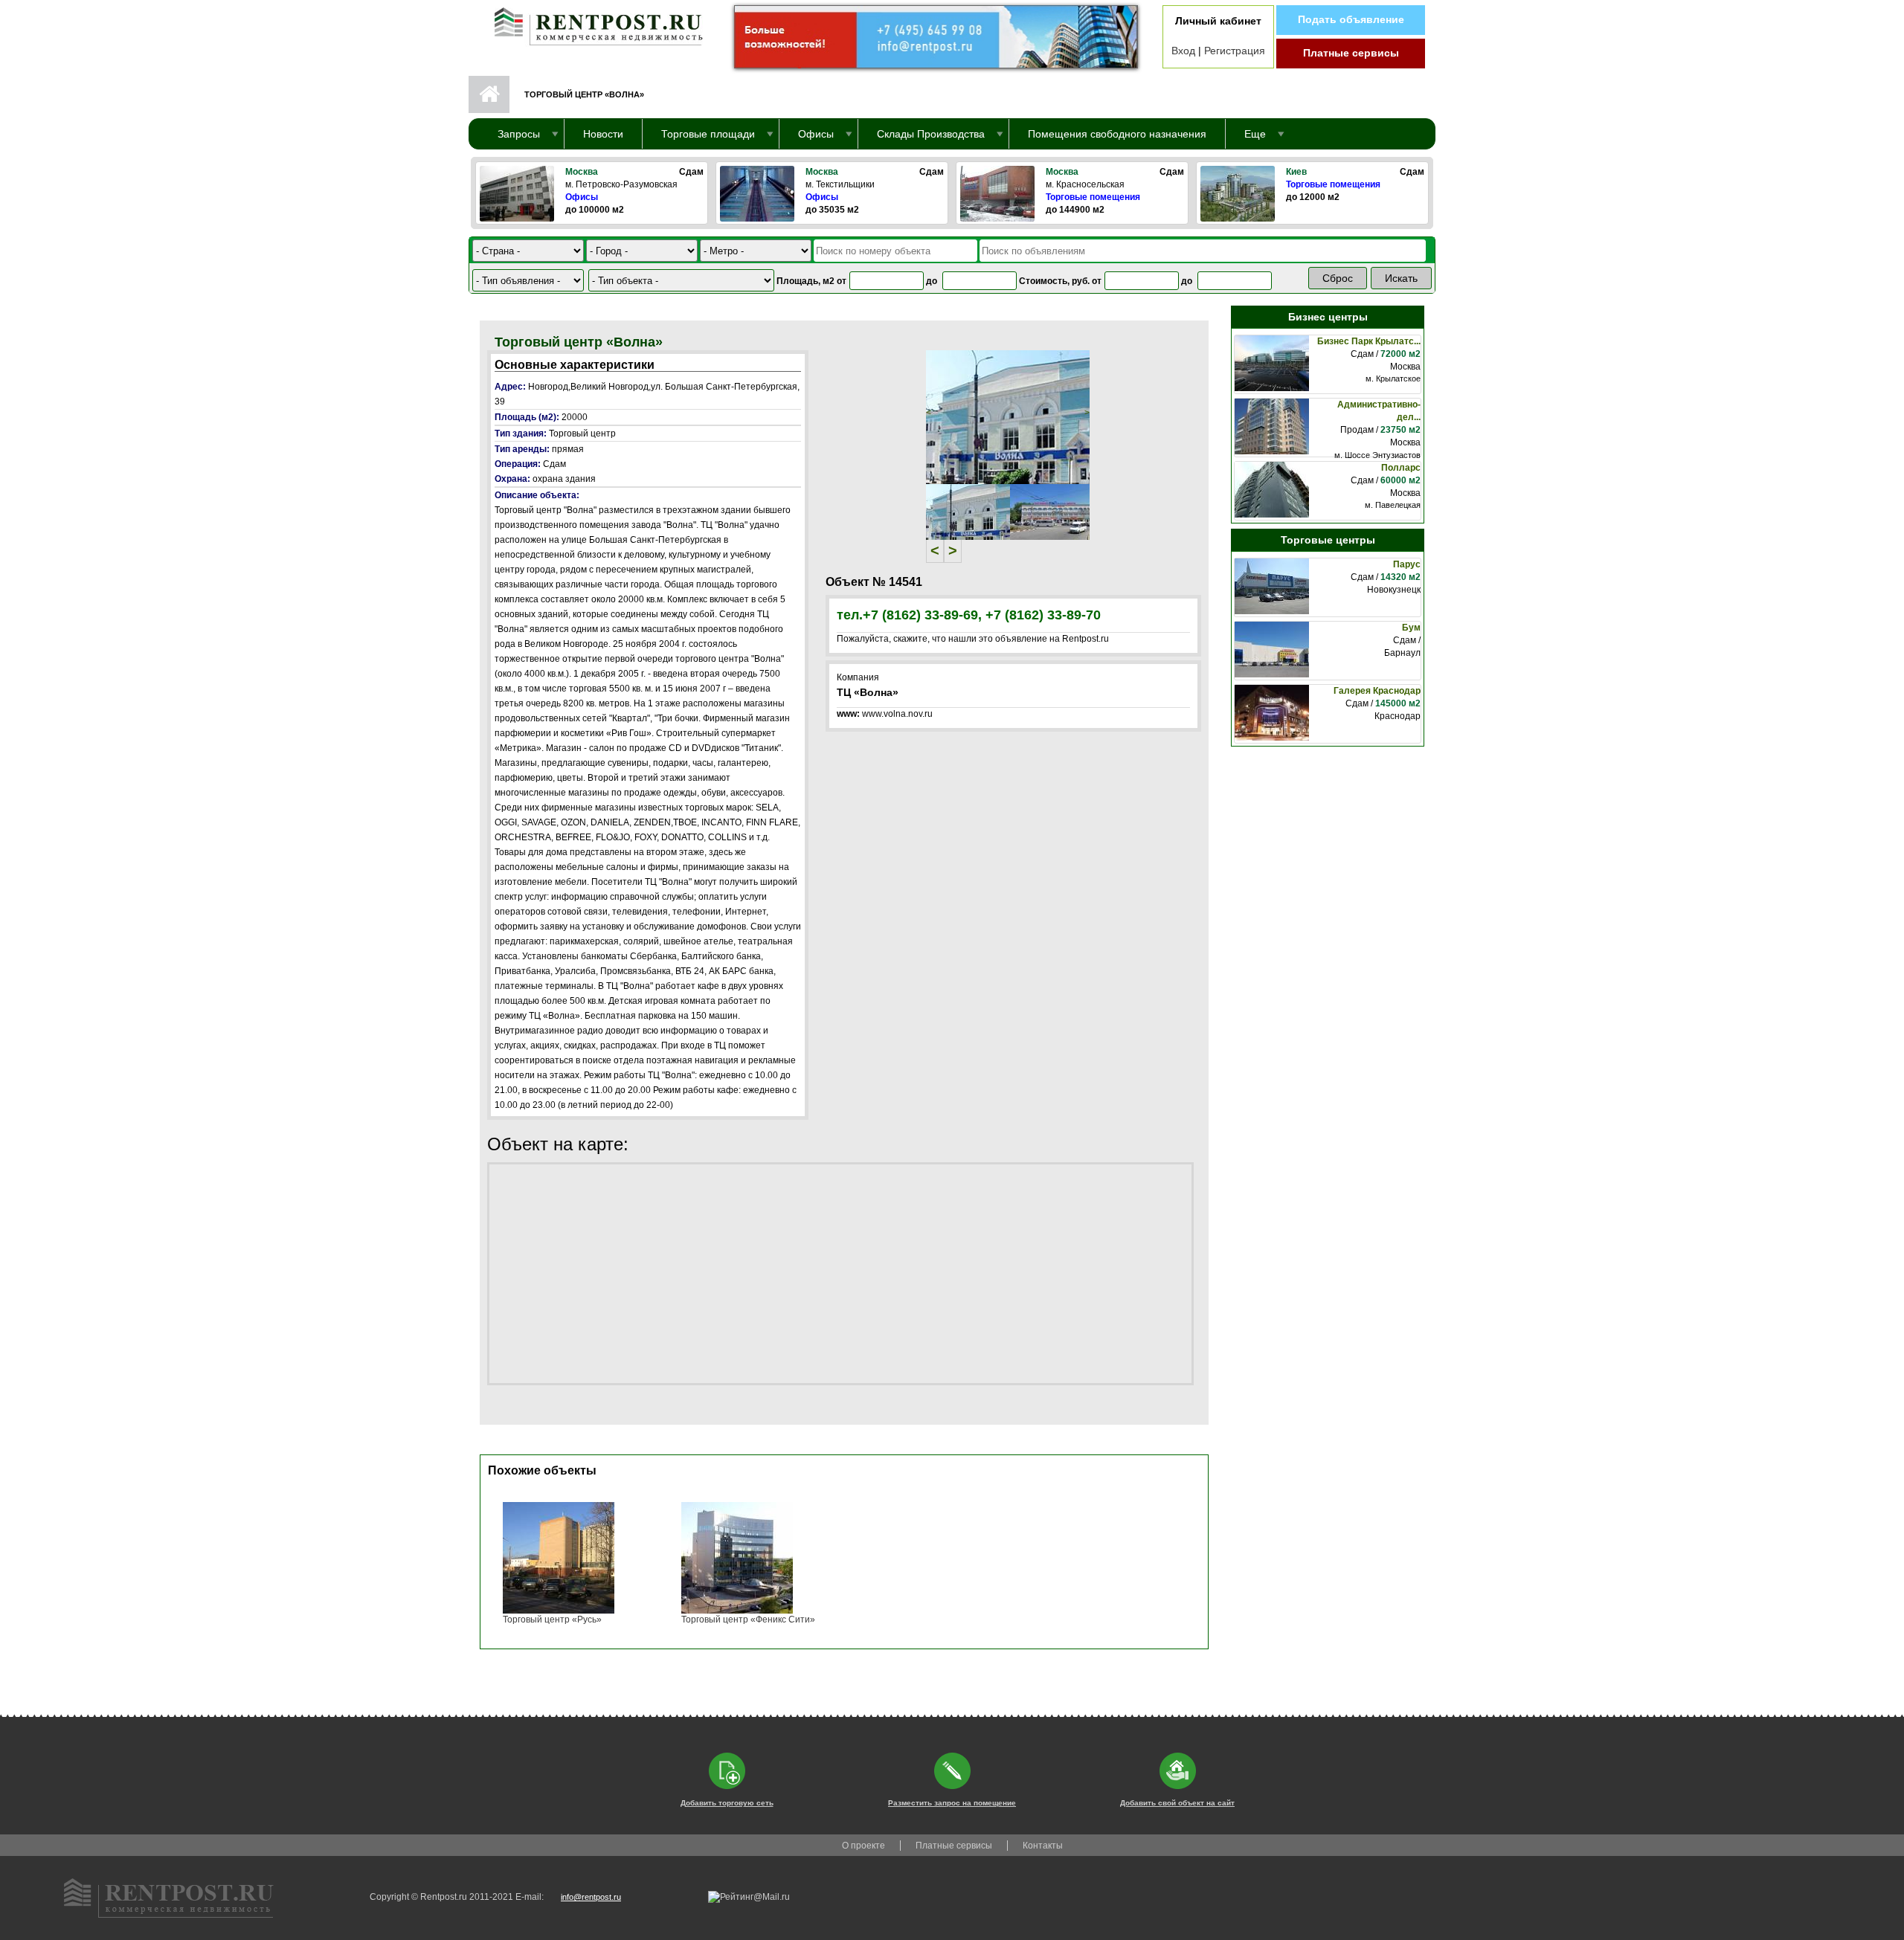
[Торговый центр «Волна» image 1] (1008, 416)
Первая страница (489, 94)
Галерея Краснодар (1377, 691)
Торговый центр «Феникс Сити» (748, 1620)
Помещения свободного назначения (1117, 134)
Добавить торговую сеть (727, 1803)
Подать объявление (1351, 19)
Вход (1183, 51)
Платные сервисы (1351, 53)
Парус (1407, 564)
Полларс (1401, 468)
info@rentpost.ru (591, 1897)
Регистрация (1235, 51)
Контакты (1043, 1846)
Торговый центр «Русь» (552, 1620)
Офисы (582, 197)
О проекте (863, 1846)
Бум (1411, 628)
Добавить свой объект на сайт (1177, 1803)
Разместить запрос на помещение (952, 1803)
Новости (603, 134)
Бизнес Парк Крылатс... (1369, 341)
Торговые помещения (1093, 197)
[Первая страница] (591, 23)
